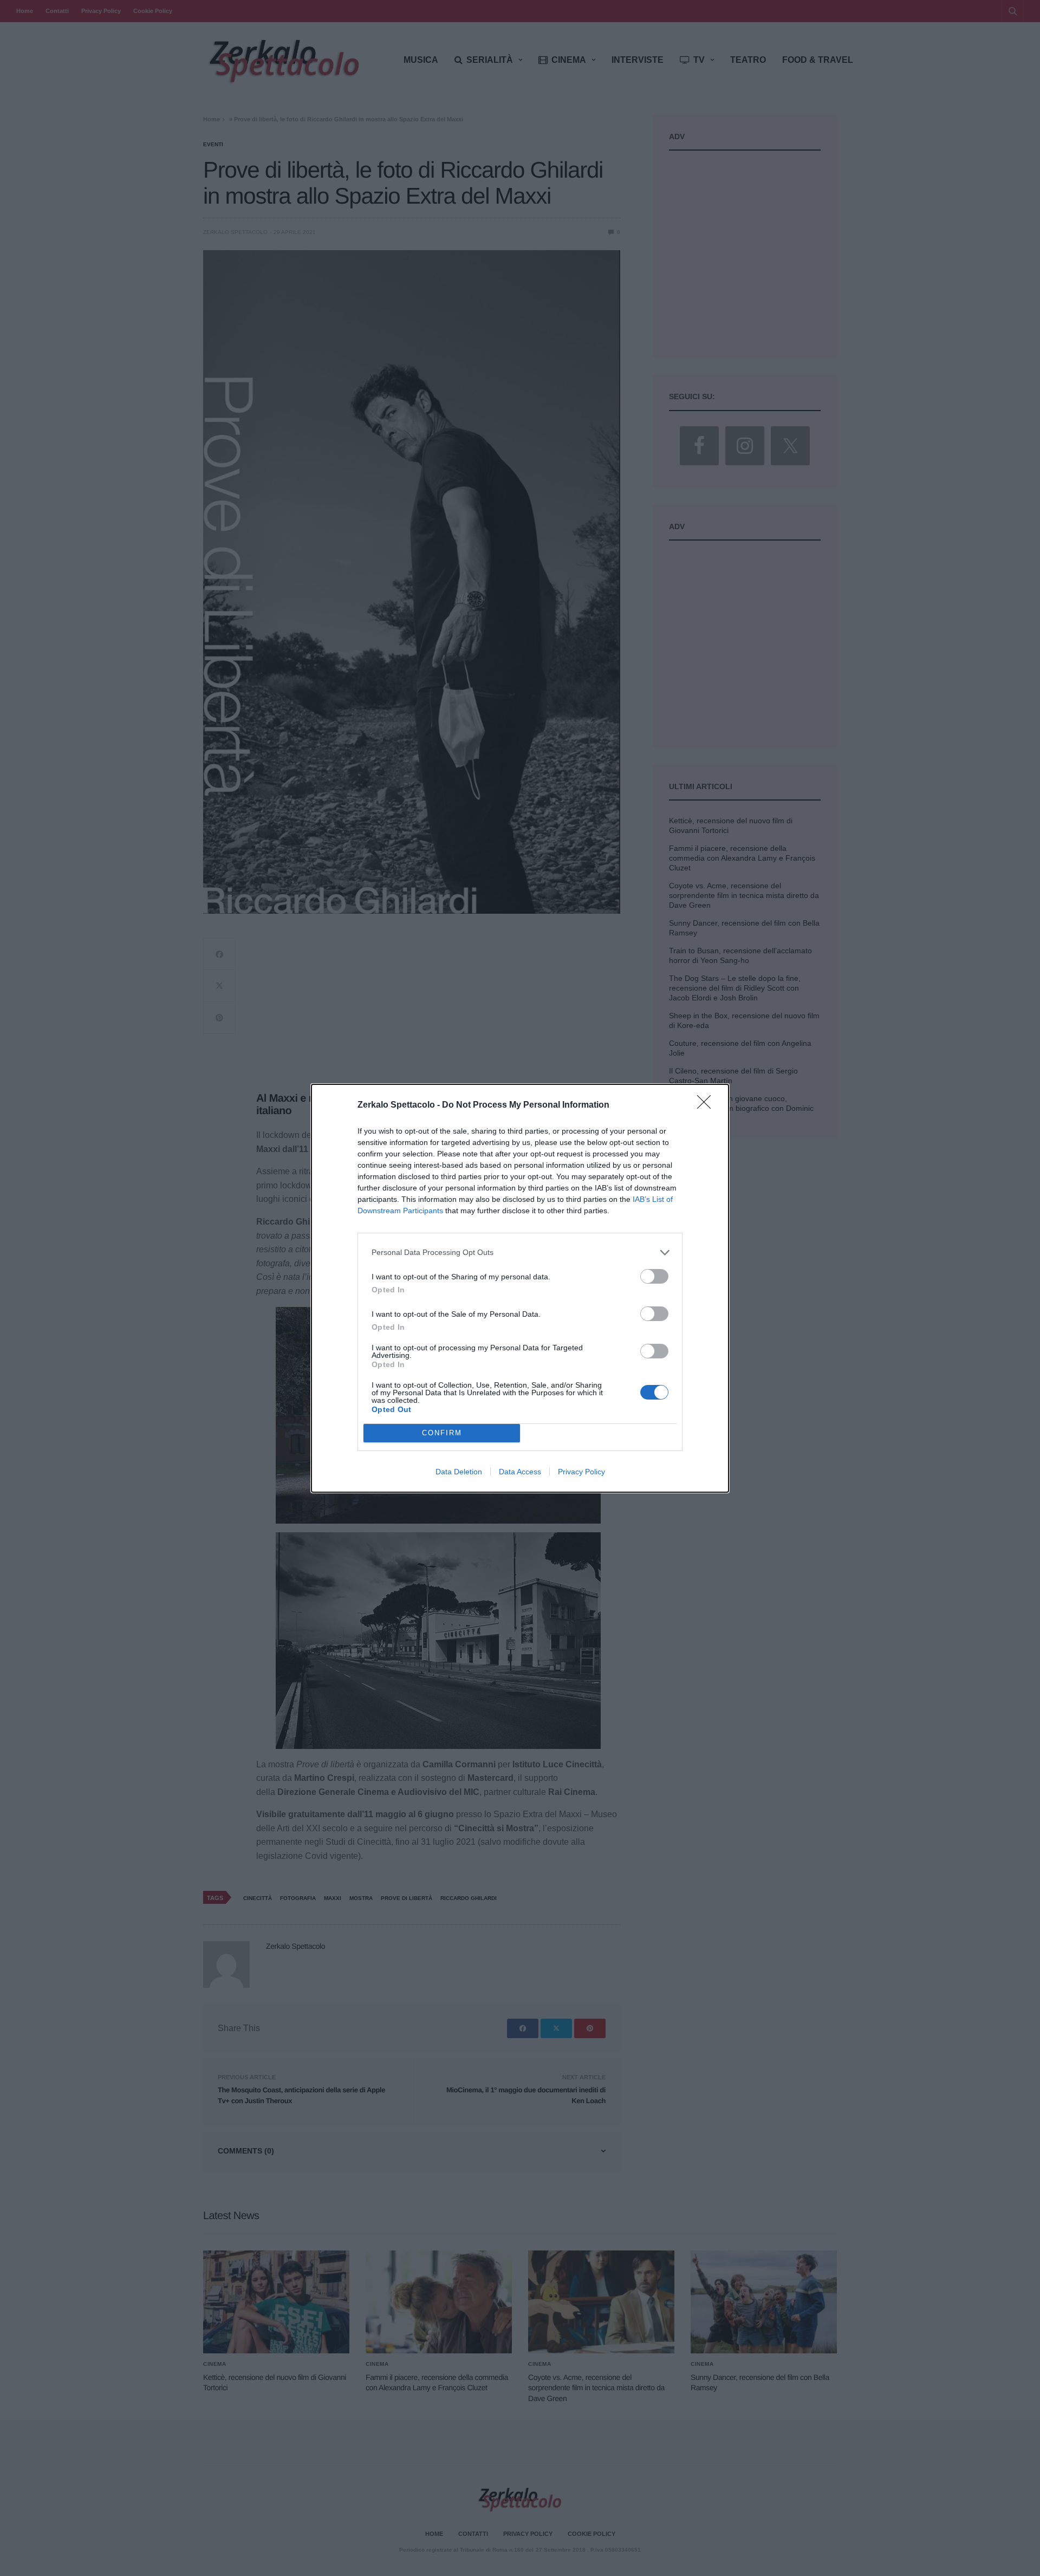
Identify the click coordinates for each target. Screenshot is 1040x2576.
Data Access (520, 1472)
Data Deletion (459, 1472)
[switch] (654, 1276)
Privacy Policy (581, 1472)
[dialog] (520, 1288)
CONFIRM (442, 1433)
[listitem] (520, 1253)
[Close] (707, 1105)
